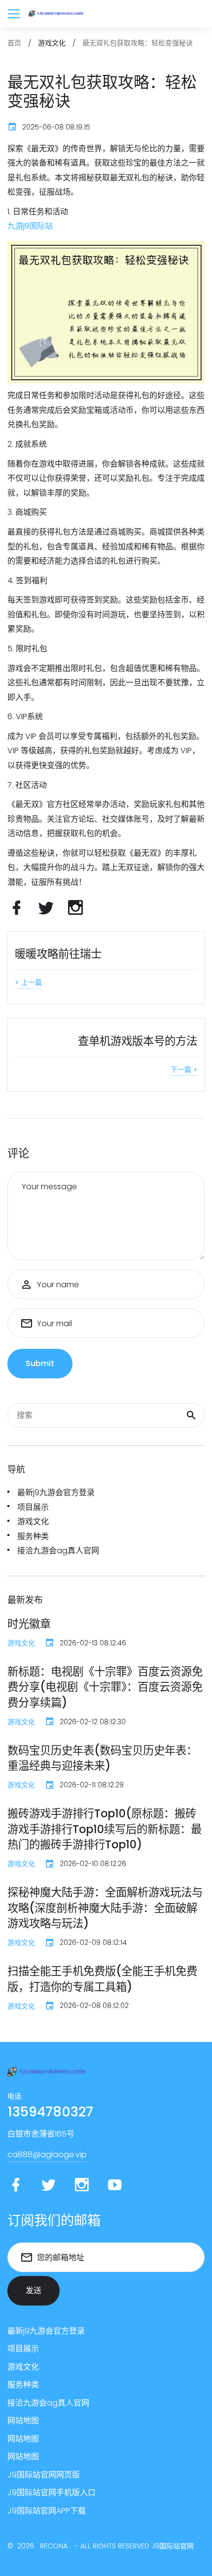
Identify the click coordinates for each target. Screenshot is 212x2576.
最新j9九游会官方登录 (56, 1492)
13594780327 (50, 2112)
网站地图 (23, 2421)
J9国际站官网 (173, 2546)
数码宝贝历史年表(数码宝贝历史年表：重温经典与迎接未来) (102, 1758)
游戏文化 (33, 1522)
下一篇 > (184, 1070)
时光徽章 (29, 1624)
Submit (40, 1363)
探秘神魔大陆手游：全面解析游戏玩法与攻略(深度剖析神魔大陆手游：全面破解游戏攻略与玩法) (105, 1908)
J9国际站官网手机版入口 (52, 2492)
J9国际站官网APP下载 (47, 2511)
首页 (14, 43)
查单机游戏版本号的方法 (138, 1041)
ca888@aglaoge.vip (47, 2155)
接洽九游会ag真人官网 (58, 1551)
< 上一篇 (28, 982)
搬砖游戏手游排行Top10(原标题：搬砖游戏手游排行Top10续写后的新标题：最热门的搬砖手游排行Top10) (105, 1829)
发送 (34, 2291)
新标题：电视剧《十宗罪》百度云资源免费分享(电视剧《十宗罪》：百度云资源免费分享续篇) (105, 1687)
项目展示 (33, 1507)
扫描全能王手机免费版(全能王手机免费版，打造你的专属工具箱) (102, 1979)
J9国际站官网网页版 (44, 2475)
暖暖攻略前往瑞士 (58, 954)
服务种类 (33, 1536)
